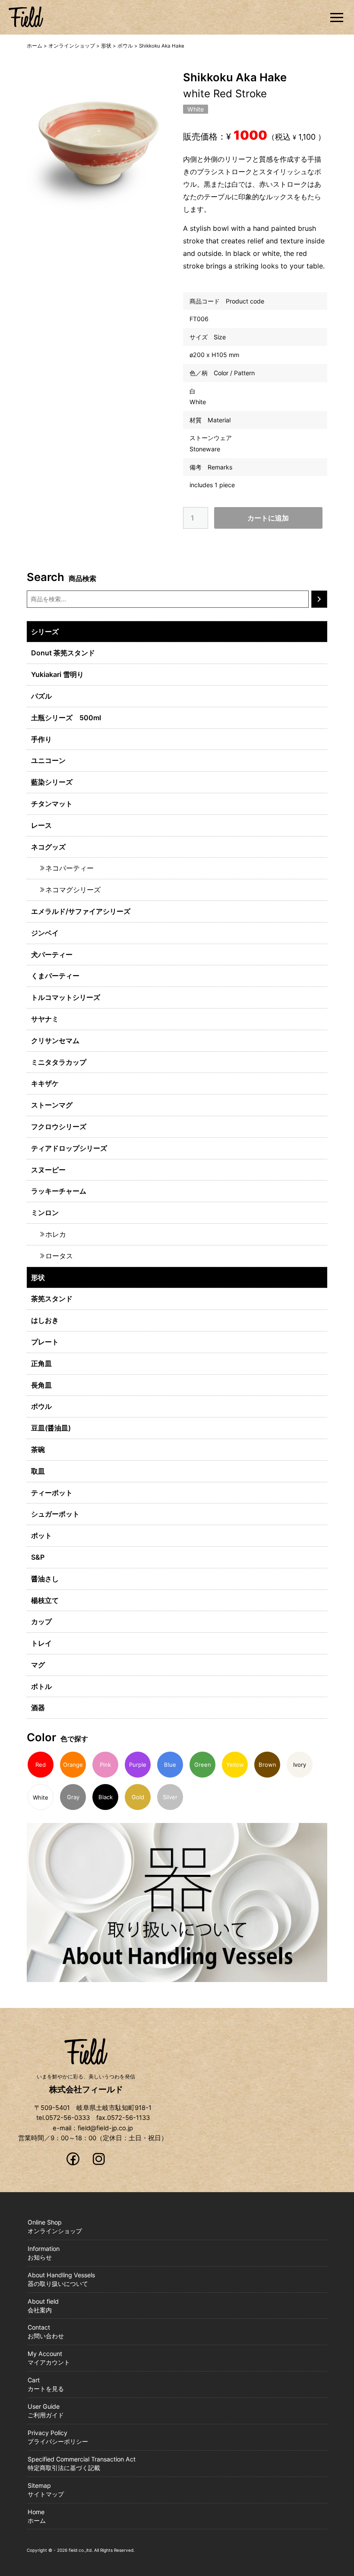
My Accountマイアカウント (49, 2358)
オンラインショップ (72, 46)
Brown (267, 1765)
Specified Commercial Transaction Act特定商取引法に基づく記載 (82, 2463)
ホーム (35, 46)
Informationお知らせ (44, 2253)
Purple (138, 1765)
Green (203, 1765)
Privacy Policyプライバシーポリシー (58, 2437)
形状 (106, 46)
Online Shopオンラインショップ (55, 2226)
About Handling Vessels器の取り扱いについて (61, 2279)
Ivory (300, 1765)
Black (106, 1797)
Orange (73, 1765)
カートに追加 (268, 518)
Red (41, 1765)
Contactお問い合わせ (46, 2332)
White (196, 109)
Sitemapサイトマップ (46, 2490)
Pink (105, 1765)
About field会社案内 (43, 2306)
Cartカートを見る (46, 2384)
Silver (170, 1797)
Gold (138, 1797)
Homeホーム (37, 2516)
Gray (73, 1797)
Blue (170, 1765)
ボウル (125, 46)
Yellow (235, 1765)
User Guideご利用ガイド (46, 2411)
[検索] (319, 599)
